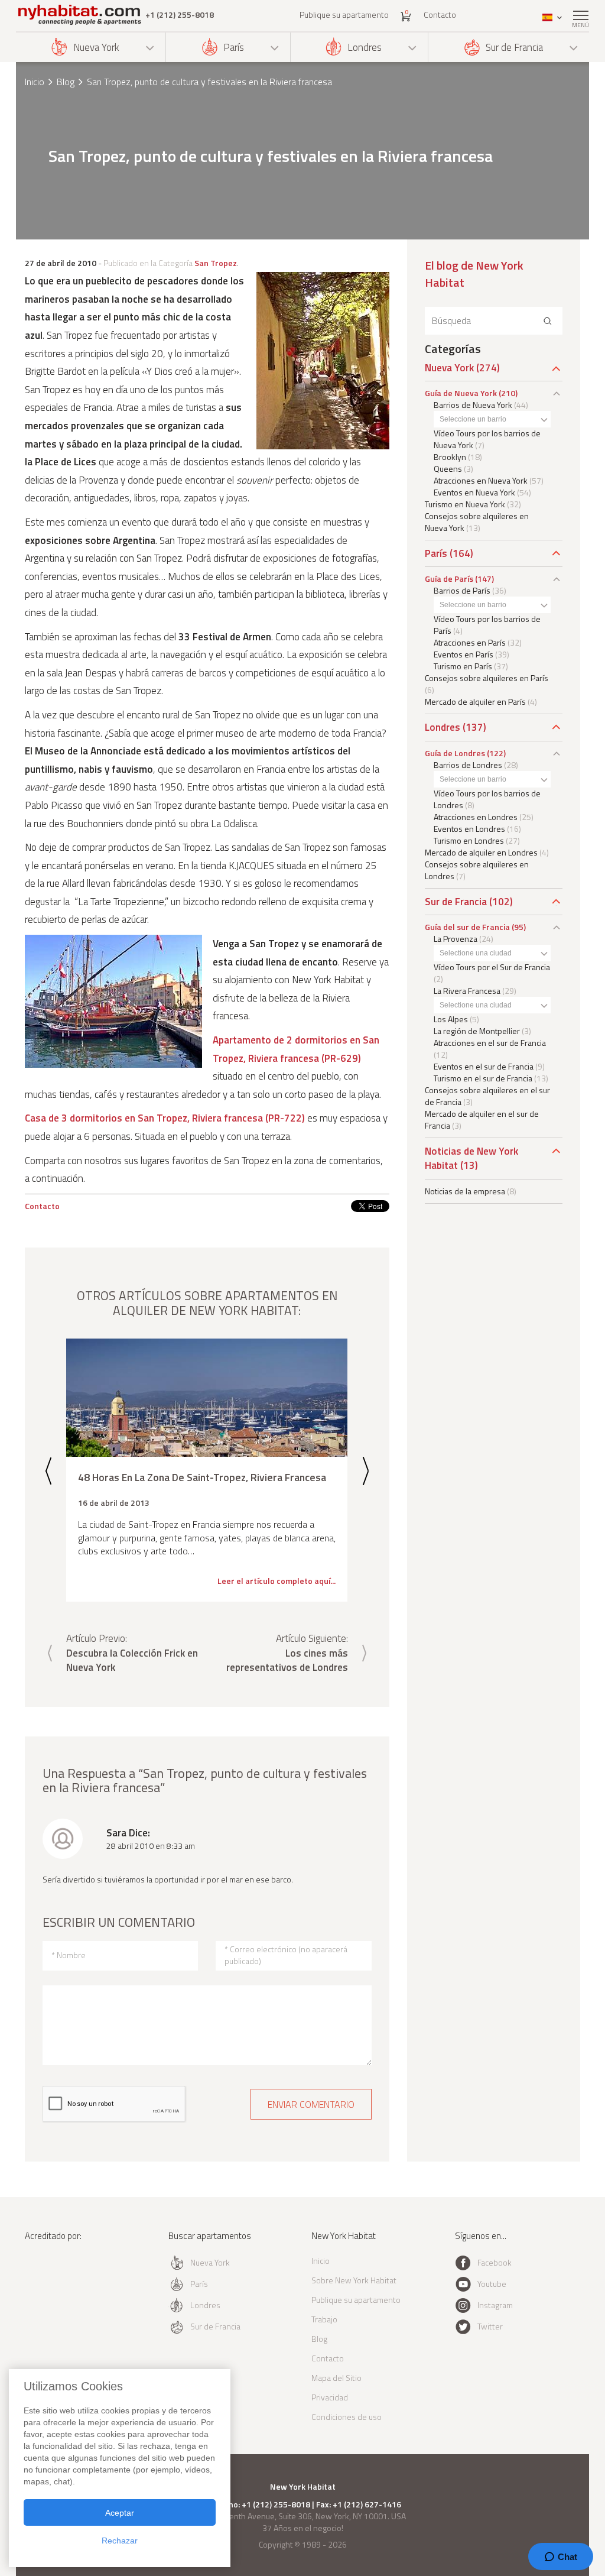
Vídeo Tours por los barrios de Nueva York (487, 439)
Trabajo (324, 2319)
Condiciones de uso (347, 2417)
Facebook (495, 2262)
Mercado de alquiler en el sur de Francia (482, 1119)
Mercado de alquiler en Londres (481, 852)
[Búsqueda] (548, 321)
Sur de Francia (514, 47)
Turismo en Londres (469, 840)
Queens (448, 469)
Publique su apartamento (344, 14)
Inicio (35, 82)
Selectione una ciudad (476, 953)
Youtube (492, 2284)
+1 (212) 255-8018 (180, 15)
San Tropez (216, 263)
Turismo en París (463, 666)
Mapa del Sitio (336, 2378)
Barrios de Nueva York (473, 405)
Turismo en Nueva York (465, 504)
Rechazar (120, 2541)
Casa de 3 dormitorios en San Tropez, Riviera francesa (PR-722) (165, 1118)
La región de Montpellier (477, 1031)
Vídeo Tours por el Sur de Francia (492, 967)
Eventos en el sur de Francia (484, 1066)
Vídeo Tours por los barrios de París (487, 625)
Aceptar (120, 2513)
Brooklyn (450, 457)
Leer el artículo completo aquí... (277, 1581)
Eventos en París (463, 654)
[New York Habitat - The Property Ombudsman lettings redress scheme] (59, 2284)
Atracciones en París (470, 642)
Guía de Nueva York (461, 393)
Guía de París (449, 579)
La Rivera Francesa (467, 991)
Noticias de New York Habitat (471, 1158)
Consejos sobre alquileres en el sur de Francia (487, 1096)
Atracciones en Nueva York (481, 480)
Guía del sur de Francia (467, 927)
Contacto (440, 14)
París (234, 47)
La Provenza (456, 939)
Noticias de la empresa (465, 1191)
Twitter (490, 2326)
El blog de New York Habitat (474, 274)
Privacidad (330, 2397)
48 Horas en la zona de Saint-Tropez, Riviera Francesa (202, 1477)
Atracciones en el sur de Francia (490, 1043)
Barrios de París (462, 590)
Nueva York (96, 47)
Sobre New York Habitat (354, 2280)
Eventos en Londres (469, 829)
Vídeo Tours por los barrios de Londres (487, 799)
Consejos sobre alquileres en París (487, 678)
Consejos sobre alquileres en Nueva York (477, 522)
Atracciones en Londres (476, 817)
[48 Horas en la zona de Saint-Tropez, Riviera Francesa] (207, 1398)
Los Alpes (451, 1019)
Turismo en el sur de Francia (483, 1078)
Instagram (495, 2305)
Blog (66, 82)
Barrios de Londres (468, 765)
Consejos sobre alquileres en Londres (477, 870)
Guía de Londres (455, 753)
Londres (365, 47)
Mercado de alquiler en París (475, 701)
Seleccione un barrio (473, 419)
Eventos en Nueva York (474, 492)
